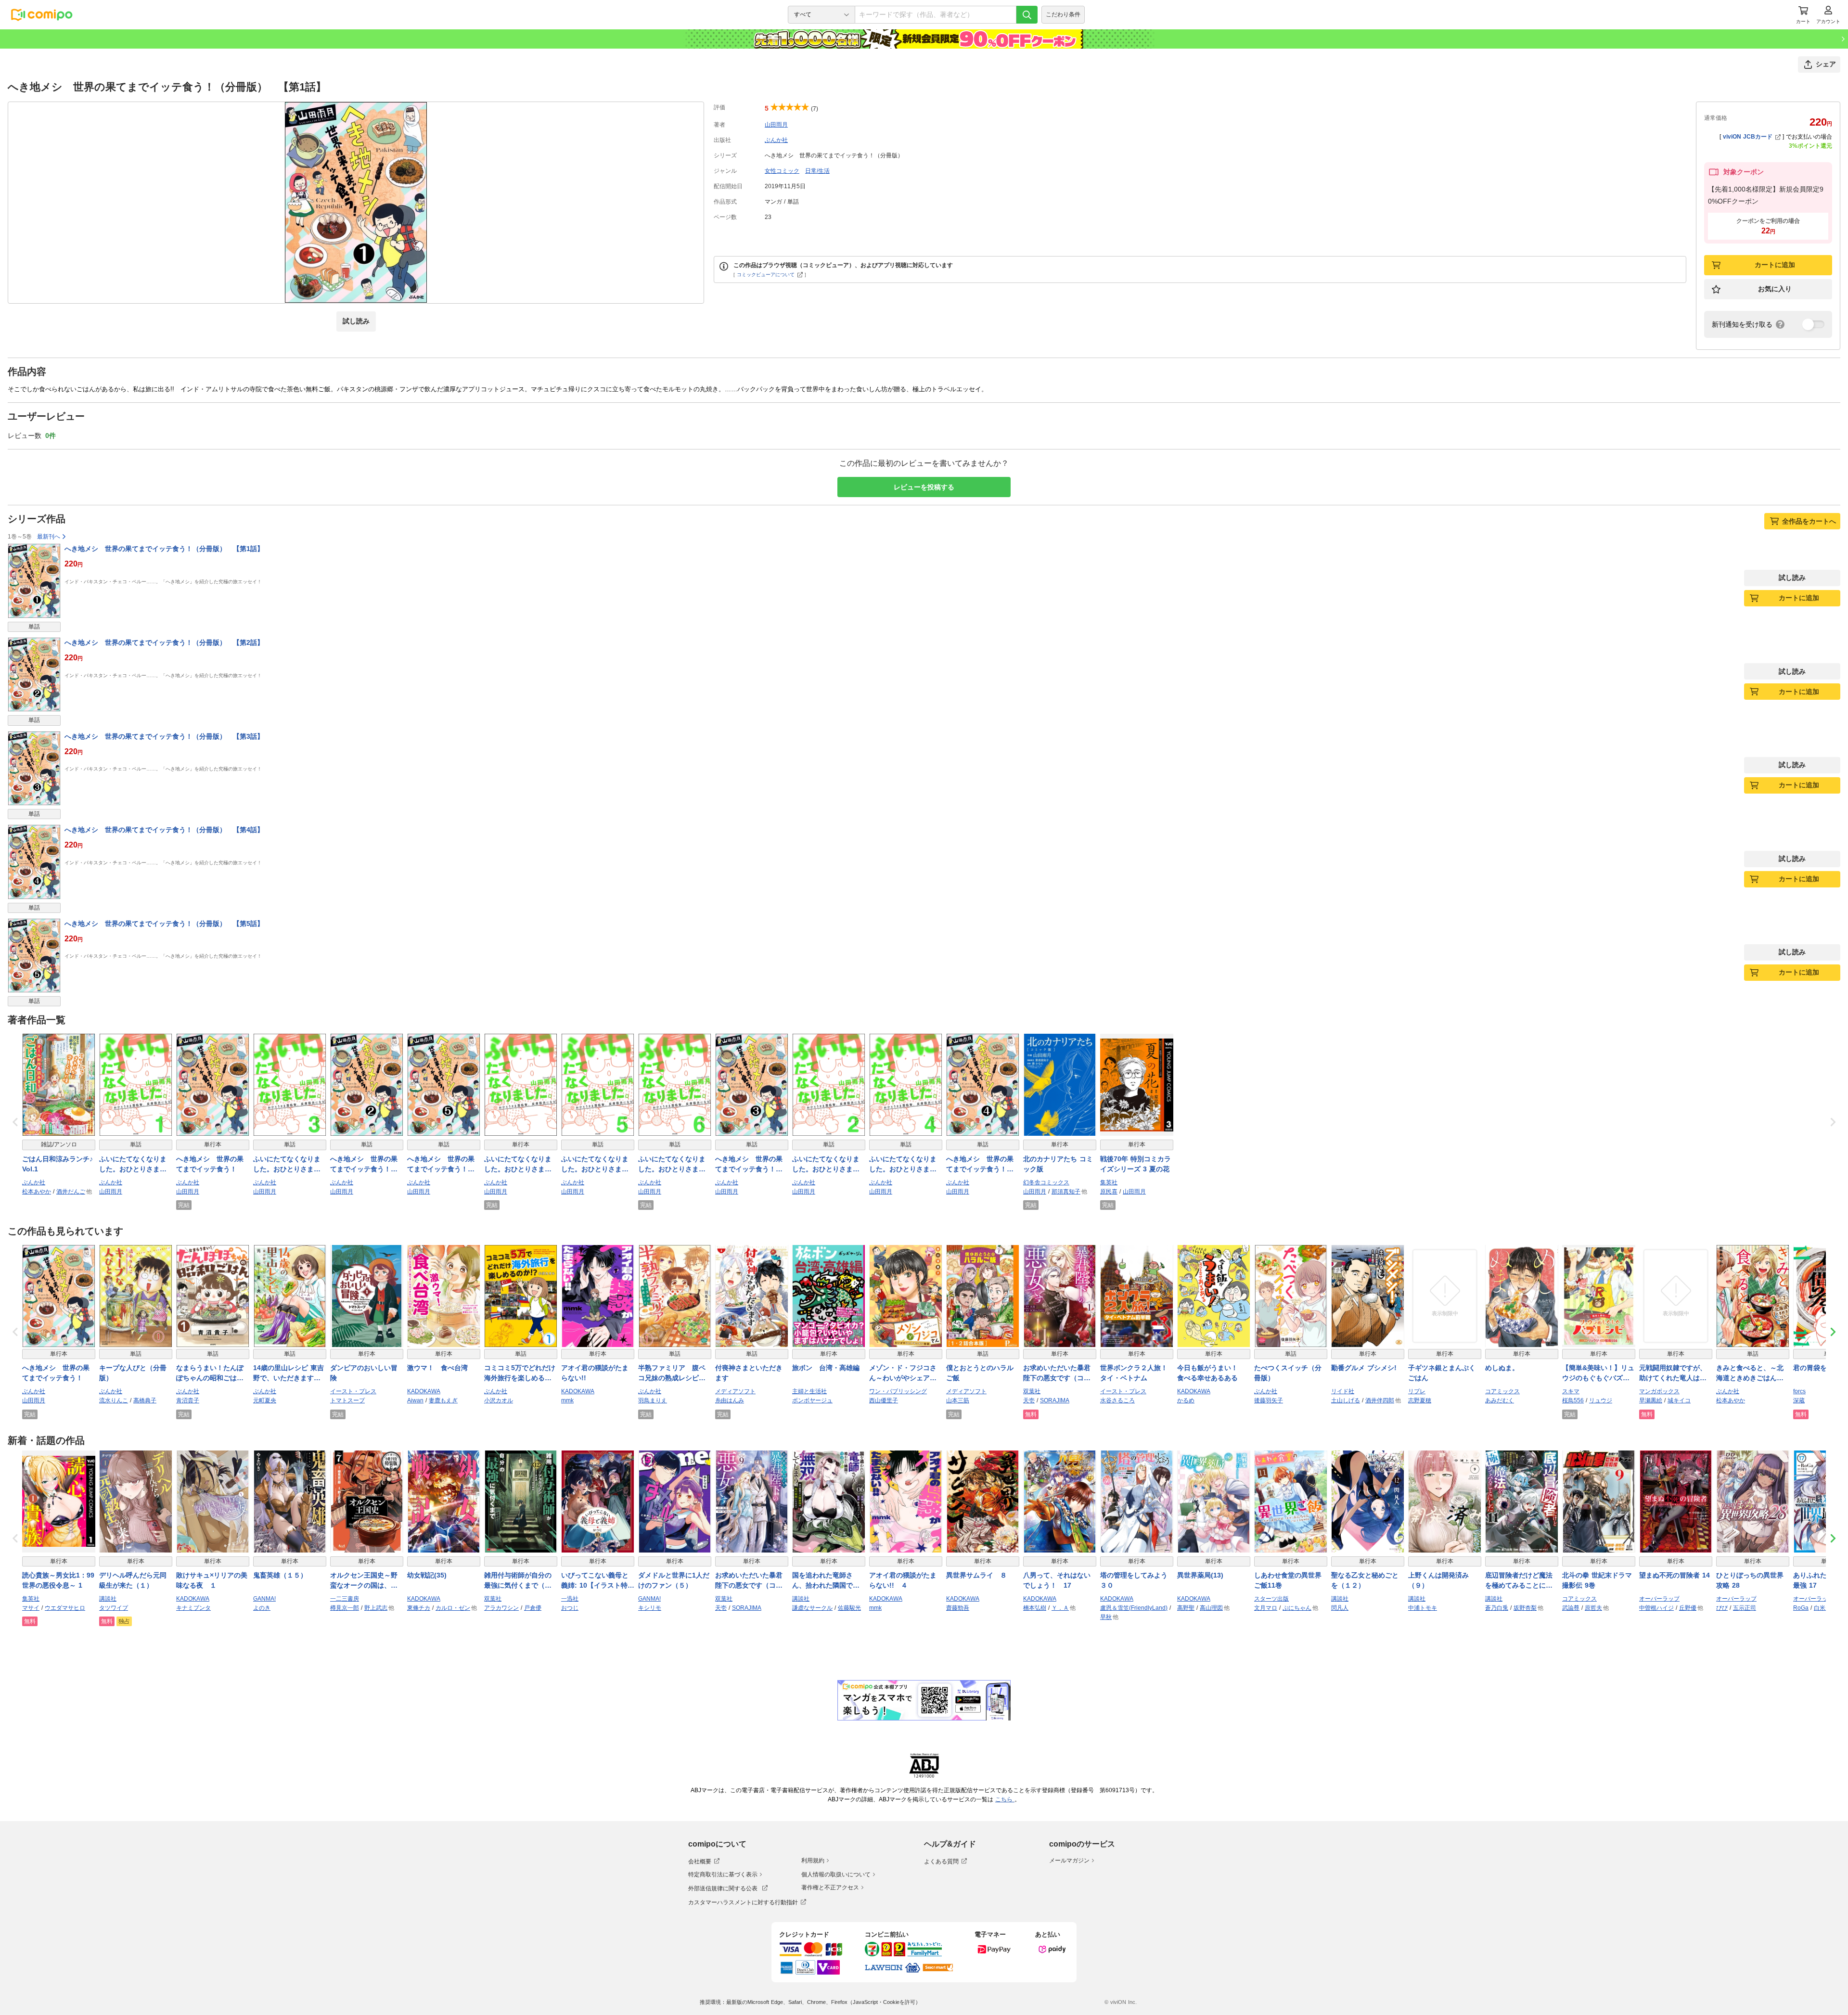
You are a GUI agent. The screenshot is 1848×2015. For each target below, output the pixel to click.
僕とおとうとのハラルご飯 (980, 1373)
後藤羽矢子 (1269, 1400)
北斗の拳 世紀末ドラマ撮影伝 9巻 (1597, 1580)
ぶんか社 (776, 140)
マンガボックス (1659, 1391)
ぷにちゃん (1297, 1608)
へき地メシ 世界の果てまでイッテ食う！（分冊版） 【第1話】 (164, 549)
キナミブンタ (193, 1608)
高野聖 (1186, 1608)
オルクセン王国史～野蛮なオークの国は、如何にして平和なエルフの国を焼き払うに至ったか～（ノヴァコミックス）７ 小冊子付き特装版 (365, 1581)
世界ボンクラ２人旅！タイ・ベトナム (1134, 1373)
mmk (567, 1400)
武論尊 (1571, 1608)
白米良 (1822, 1608)
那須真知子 (1066, 1192)
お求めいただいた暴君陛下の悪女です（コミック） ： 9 (749, 1581)
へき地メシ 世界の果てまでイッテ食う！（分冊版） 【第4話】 (164, 830)
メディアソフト (735, 1391)
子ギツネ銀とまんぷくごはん (1442, 1373)
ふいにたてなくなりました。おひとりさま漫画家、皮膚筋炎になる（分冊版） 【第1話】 (135, 1165)
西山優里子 (884, 1400)
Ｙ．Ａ (1060, 1608)
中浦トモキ (1423, 1608)
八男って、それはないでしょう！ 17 (1057, 1580)
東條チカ (419, 1608)
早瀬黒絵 (1651, 1400)
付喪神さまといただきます (749, 1373)
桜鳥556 (1573, 1400)
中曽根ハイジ (1656, 1608)
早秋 (1106, 1617)
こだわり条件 (1063, 14)
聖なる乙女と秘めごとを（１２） (1365, 1580)
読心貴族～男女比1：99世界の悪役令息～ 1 (58, 1580)
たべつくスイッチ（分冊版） (1288, 1373)
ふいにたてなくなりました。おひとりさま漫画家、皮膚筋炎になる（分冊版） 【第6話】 (674, 1165)
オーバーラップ (1659, 1599)
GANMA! (264, 1599)
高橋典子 (145, 1400)
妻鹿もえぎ (443, 1400)
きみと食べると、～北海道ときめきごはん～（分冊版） (1750, 1373)
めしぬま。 (1502, 1368)
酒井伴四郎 (1380, 1400)
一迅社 (570, 1599)
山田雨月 (776, 125)
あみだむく (1500, 1400)
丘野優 (1688, 1608)
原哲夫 (1593, 1608)
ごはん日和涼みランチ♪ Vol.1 (59, 1164)
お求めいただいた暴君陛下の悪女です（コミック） (1057, 1373)
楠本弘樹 (1035, 1608)
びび (1722, 1608)
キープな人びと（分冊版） (133, 1373)
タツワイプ (114, 1608)
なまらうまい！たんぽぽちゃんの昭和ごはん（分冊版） (210, 1373)
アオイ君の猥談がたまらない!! (595, 1373)
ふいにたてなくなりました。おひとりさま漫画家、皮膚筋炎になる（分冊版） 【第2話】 (828, 1165)
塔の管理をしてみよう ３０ (1137, 1580)
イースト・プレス (353, 1391)
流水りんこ (114, 1400)
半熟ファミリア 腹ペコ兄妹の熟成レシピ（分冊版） (672, 1373)
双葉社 (1032, 1391)
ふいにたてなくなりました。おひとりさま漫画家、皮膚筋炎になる (518, 1165)
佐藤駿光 (849, 1608)
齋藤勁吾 (958, 1608)
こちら (1005, 1799)
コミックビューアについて (766, 275)
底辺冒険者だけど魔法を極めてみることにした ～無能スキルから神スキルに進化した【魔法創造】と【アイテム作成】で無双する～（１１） (1519, 1581)
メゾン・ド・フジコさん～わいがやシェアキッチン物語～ (903, 1373)
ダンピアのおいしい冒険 (364, 1373)
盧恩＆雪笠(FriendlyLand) (1134, 1608)
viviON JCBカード (1748, 137)
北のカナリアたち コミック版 (1058, 1164)
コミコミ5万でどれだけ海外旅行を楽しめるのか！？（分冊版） (520, 1373)
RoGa (1801, 1608)
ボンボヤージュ (812, 1400)
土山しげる (1346, 1400)
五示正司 (1745, 1608)
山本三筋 (958, 1400)
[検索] (1027, 15)
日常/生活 (817, 171)
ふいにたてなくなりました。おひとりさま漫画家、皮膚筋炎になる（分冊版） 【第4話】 (905, 1165)
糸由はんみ (730, 1400)
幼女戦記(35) (427, 1575)
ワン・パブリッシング (898, 1391)
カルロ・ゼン (453, 1608)
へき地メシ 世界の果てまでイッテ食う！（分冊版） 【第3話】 (164, 736)
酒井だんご (71, 1192)
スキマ (1571, 1391)
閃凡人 (1340, 1608)
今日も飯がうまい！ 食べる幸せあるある (1211, 1373)
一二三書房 (345, 1599)
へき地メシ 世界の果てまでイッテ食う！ (210, 1164)
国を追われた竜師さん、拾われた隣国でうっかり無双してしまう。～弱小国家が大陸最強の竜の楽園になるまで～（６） (826, 1581)
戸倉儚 (533, 1608)
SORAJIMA (1055, 1400)
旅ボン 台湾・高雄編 (826, 1368)
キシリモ (650, 1608)
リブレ (1417, 1391)
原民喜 (1109, 1192)
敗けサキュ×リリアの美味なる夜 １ (212, 1580)
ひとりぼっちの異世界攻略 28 (1750, 1580)
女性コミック (782, 171)
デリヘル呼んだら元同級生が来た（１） (133, 1580)
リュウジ (1601, 1400)
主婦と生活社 (809, 1391)
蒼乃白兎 (1497, 1608)
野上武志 (376, 1608)
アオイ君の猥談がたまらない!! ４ (903, 1580)
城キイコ (1679, 1400)
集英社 (1109, 1182)
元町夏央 (265, 1400)
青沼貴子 (188, 1400)
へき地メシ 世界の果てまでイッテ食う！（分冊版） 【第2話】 (164, 642)
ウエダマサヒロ (65, 1608)
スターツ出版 (1271, 1599)
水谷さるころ (1117, 1400)
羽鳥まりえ (653, 1400)
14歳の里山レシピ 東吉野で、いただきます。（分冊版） (289, 1373)
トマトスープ (347, 1400)
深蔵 (1799, 1400)
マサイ (31, 1608)
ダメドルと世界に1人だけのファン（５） (674, 1580)
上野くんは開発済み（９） (1438, 1580)
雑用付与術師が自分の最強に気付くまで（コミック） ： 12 (518, 1581)
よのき (262, 1608)
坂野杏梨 (1525, 1608)
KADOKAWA (424, 1391)
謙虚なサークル (812, 1608)
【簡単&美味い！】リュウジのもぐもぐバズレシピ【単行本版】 (1598, 1373)
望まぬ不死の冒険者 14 (1675, 1575)
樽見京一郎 (345, 1608)
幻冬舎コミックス (1046, 1182)
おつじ (570, 1608)
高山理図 (1211, 1608)
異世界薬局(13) (1200, 1575)
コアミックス (1502, 1391)
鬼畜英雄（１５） (280, 1575)
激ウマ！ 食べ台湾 (437, 1368)
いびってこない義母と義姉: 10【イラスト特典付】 (598, 1581)
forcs (1799, 1391)
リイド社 (1343, 1391)
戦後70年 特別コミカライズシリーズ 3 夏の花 (1136, 1164)
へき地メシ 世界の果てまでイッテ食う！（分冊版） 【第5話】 (164, 924)
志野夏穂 (1420, 1400)
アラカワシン (501, 1608)
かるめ (1186, 1400)
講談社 (108, 1599)
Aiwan (415, 1400)
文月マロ (1266, 1608)
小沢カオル (499, 1400)
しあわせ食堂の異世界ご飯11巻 (1288, 1580)
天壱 (1029, 1400)
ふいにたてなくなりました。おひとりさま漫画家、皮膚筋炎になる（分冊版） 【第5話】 (597, 1165)
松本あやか (37, 1192)
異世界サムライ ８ (976, 1575)
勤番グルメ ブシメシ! (1364, 1368)
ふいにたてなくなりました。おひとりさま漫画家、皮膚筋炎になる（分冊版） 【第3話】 (289, 1165)
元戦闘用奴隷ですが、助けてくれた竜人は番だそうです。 (1673, 1373)
